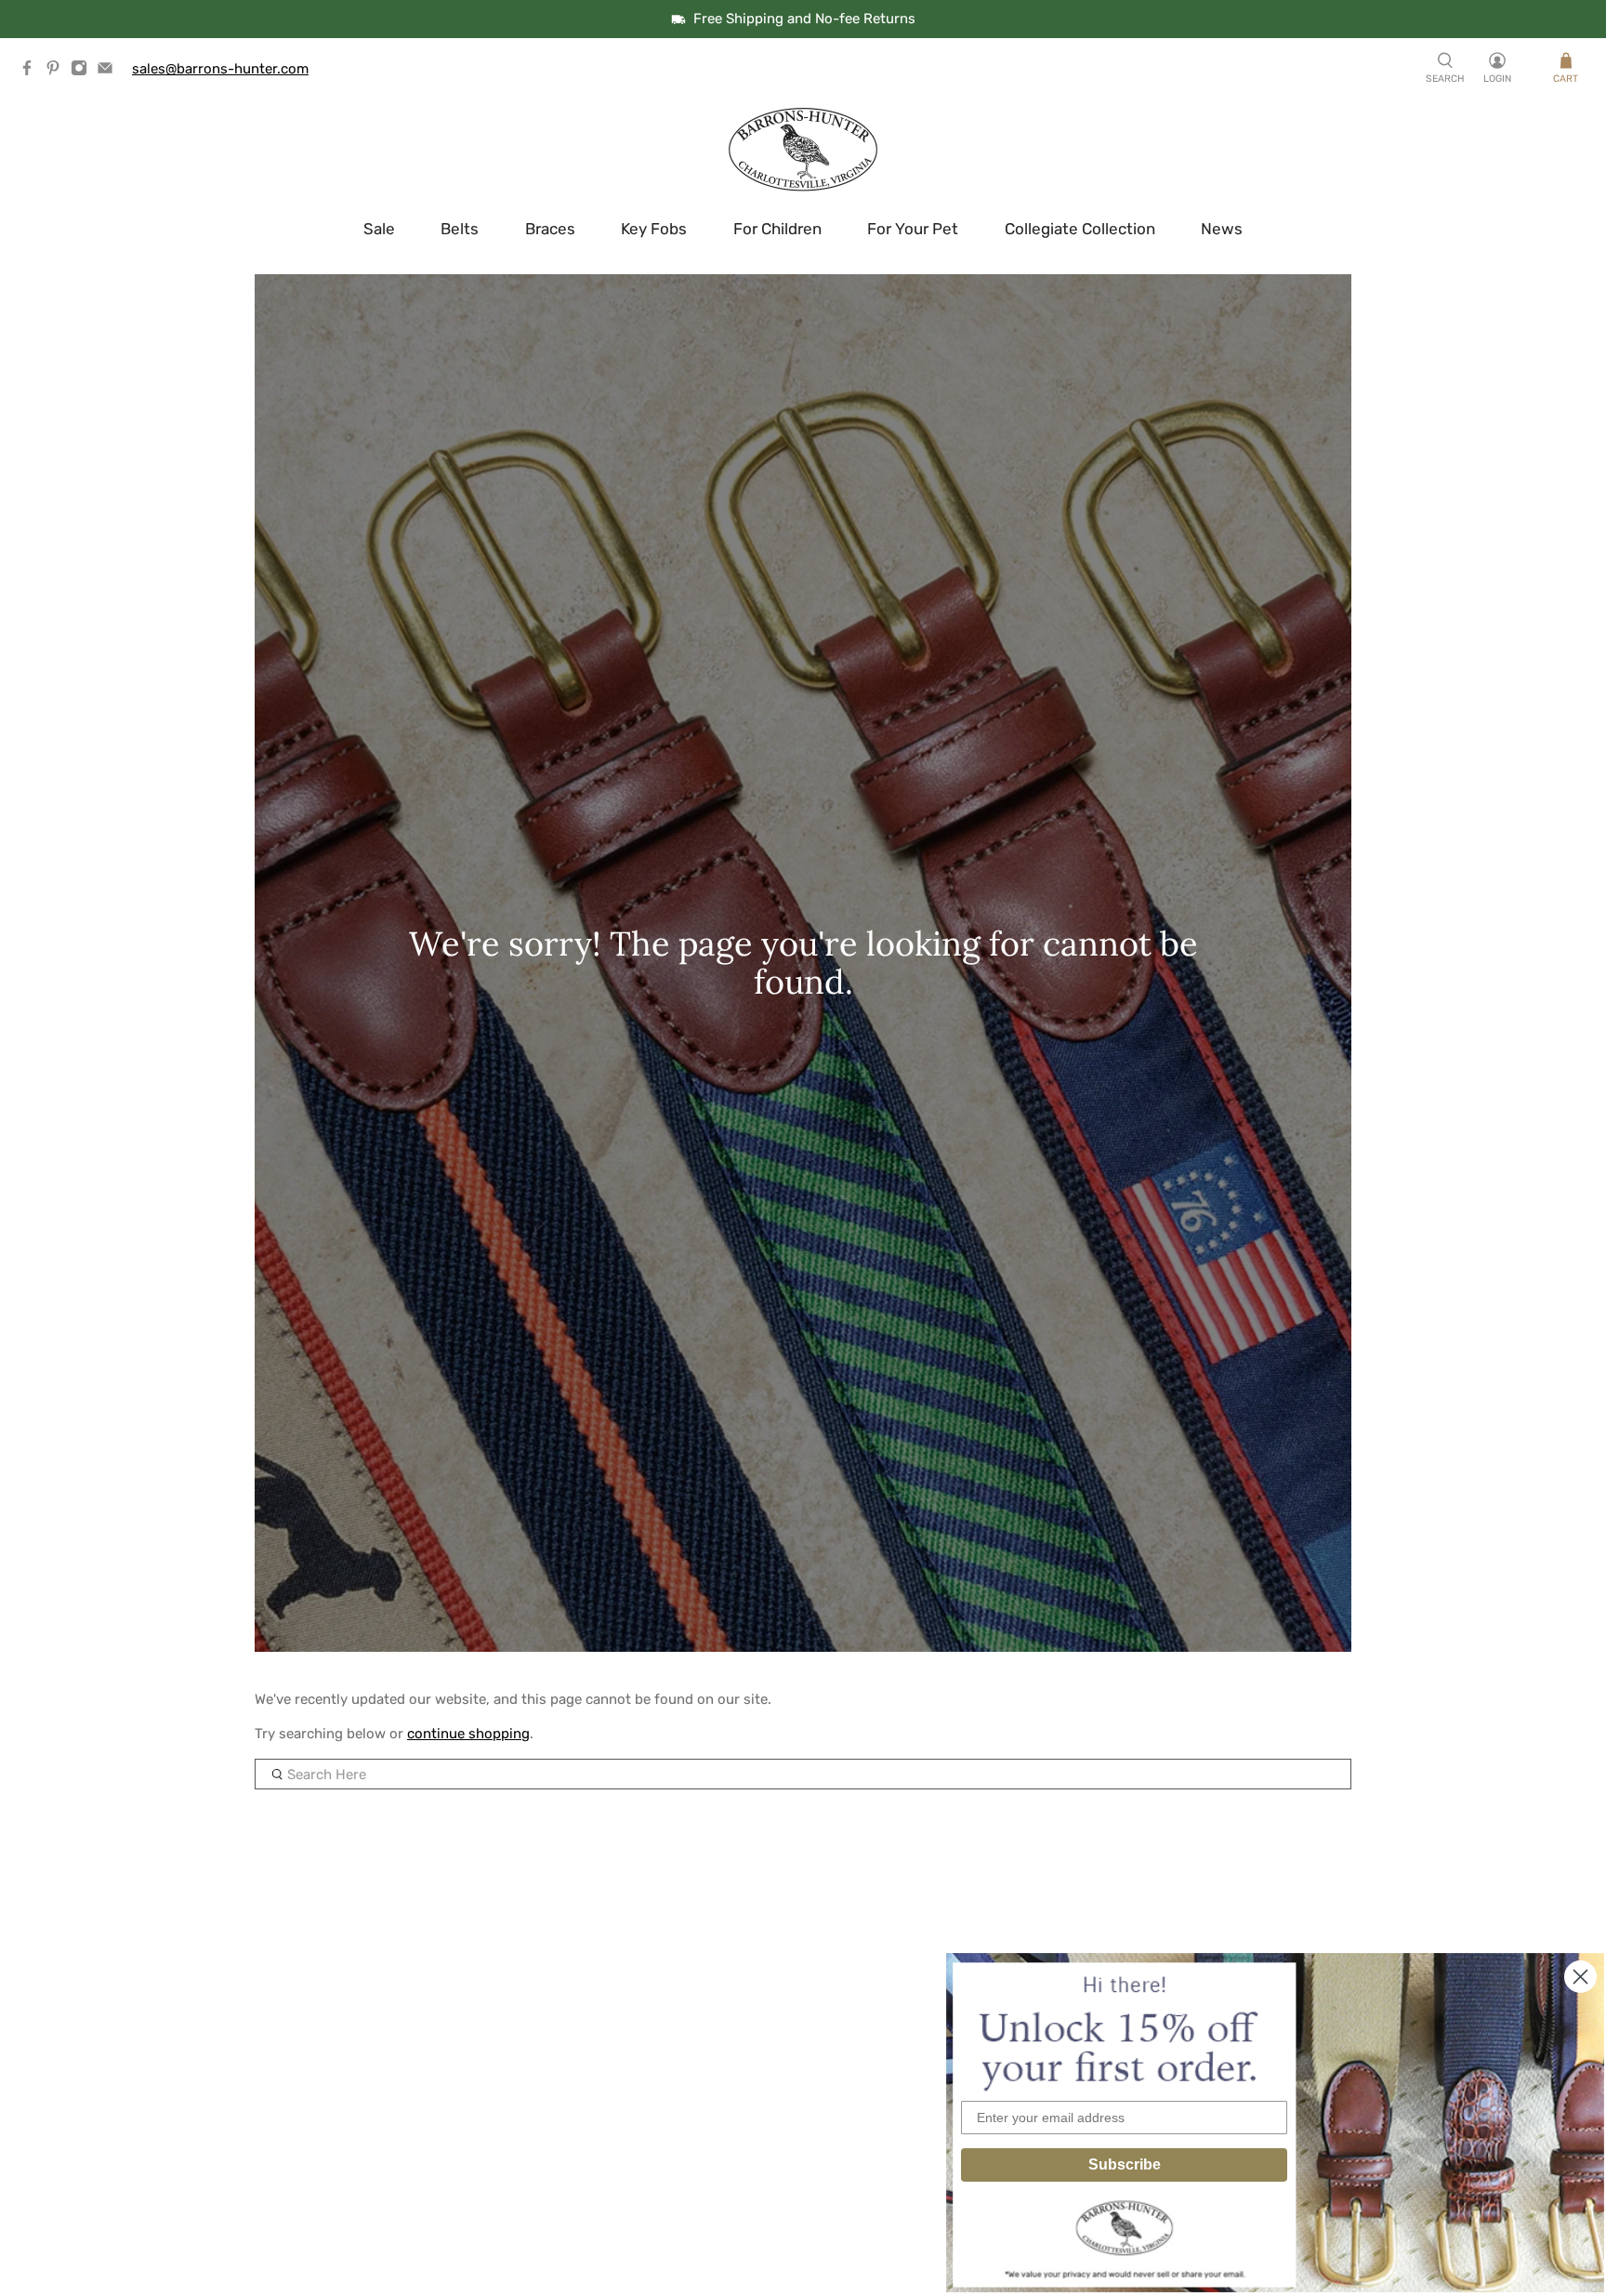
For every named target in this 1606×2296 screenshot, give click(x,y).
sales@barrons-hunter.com (220, 69)
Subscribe (1125, 2164)
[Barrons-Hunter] (803, 150)
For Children (777, 229)
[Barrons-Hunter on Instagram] (84, 72)
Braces (550, 229)
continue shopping (468, 1734)
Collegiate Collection (1080, 229)
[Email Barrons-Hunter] (110, 72)
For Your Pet (913, 229)
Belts (460, 229)
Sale (379, 229)
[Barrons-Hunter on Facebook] (32, 72)
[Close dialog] (1580, 1977)
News (1222, 229)
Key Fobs (654, 229)
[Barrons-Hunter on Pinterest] (58, 72)
